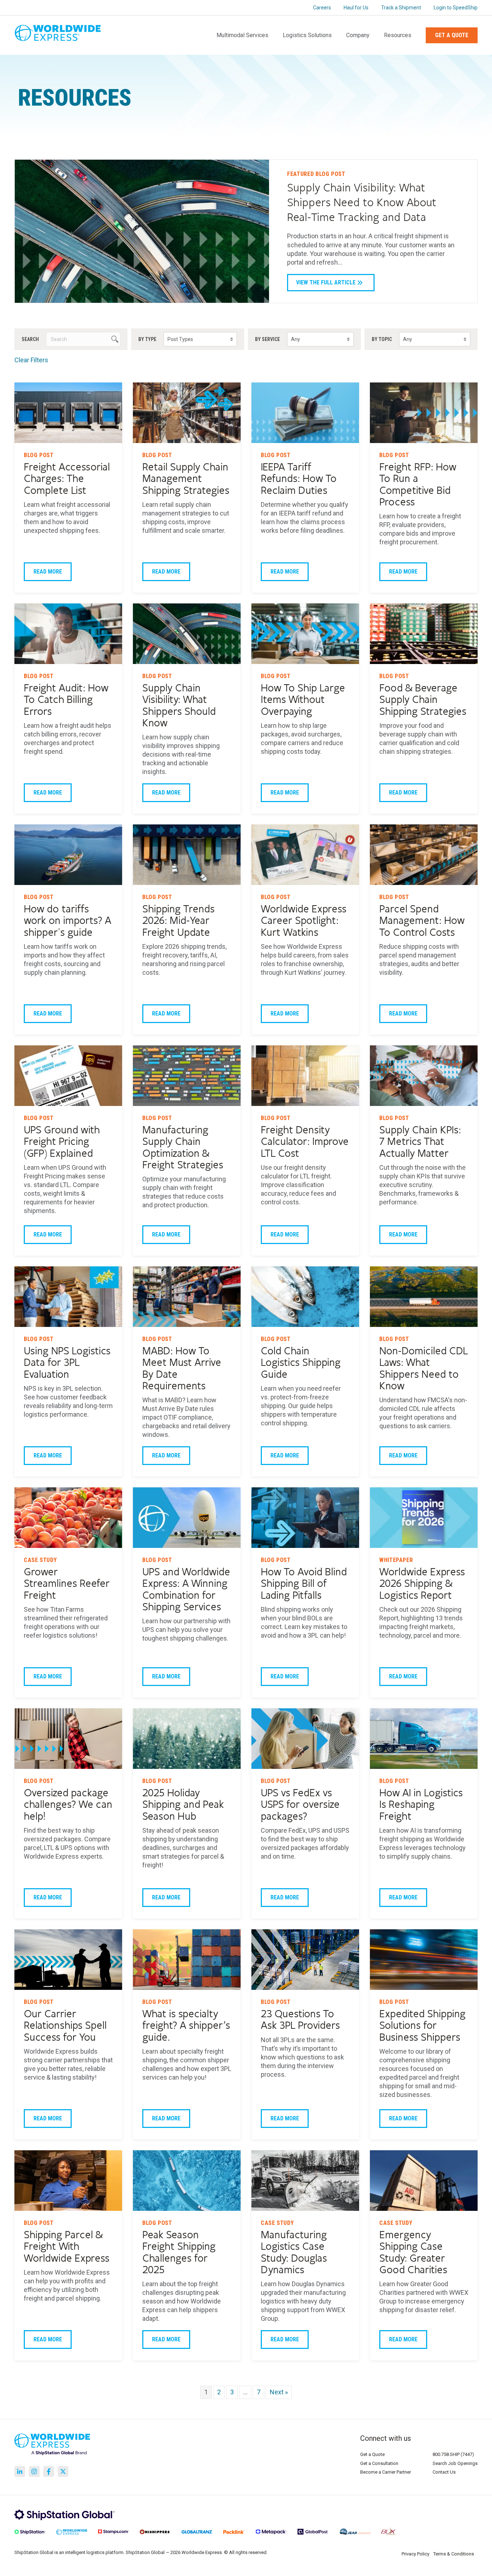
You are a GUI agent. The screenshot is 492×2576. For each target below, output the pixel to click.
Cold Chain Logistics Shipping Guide (301, 1363)
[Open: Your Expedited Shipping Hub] (424, 1960)
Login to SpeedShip (456, 8)
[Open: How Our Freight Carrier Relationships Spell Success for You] (68, 1960)
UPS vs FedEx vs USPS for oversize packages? (300, 1805)
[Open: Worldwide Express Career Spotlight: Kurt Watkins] (305, 855)
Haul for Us (356, 8)
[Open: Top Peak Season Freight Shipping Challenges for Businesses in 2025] (187, 2181)
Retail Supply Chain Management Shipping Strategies (186, 479)
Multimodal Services (242, 35)
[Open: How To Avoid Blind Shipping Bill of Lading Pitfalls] (305, 1518)
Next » (279, 2392)
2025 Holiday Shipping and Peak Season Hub (183, 1805)
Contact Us (444, 2472)
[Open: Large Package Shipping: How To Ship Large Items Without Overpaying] (305, 634)
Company (358, 35)
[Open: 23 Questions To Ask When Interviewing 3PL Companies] (305, 1960)
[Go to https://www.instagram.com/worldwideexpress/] (34, 2471)
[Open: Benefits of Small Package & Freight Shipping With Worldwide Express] (68, 2181)
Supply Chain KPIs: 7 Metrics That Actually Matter (420, 1142)
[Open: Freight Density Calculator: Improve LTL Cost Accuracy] (305, 1076)
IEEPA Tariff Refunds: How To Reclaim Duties (299, 479)
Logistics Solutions (307, 35)
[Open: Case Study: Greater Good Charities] (424, 2181)
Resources (398, 35)
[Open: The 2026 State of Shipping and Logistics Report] (424, 1518)
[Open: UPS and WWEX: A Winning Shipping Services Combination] (187, 1518)
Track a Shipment (401, 8)
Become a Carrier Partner (386, 2472)
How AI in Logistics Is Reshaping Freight (421, 1805)
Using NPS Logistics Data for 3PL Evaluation (67, 1363)
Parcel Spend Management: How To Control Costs (422, 921)
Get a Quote (452, 35)
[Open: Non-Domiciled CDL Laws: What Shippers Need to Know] (424, 1297)
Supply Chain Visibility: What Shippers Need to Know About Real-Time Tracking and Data (362, 203)
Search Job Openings (455, 2463)
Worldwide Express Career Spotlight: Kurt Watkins (304, 921)
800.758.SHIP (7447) (453, 2454)
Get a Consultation (379, 2463)
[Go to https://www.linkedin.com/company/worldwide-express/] (20, 2471)
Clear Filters (31, 360)
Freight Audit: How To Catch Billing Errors (66, 700)
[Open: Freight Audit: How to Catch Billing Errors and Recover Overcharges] (68, 634)
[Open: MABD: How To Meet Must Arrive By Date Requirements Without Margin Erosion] (187, 1297)
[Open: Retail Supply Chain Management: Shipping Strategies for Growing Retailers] (187, 413)
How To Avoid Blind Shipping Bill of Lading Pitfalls (304, 1584)
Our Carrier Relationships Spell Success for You (65, 2026)
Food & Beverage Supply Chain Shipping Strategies (423, 700)
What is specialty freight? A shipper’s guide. (186, 2026)
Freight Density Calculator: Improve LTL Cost (305, 1142)
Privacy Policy (415, 2554)
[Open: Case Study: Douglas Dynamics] (305, 2181)
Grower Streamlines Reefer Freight (67, 1584)
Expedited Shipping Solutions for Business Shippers (422, 2026)
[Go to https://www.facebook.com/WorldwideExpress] (49, 2471)
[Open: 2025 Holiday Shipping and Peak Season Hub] (187, 1739)
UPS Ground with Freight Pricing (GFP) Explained (62, 1142)
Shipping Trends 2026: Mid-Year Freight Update (178, 921)
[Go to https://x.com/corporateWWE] (63, 2471)
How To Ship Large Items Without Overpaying (303, 700)
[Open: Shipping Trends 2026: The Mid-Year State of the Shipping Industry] (187, 855)
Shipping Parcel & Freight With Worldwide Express (67, 2247)
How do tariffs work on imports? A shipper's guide (68, 921)
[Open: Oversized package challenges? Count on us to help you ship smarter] (68, 1739)
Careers (322, 8)
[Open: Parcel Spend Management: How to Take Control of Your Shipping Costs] (424, 855)
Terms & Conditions (454, 2554)
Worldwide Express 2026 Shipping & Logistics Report (422, 1584)
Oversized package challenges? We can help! (68, 1805)
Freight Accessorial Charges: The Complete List (67, 479)
